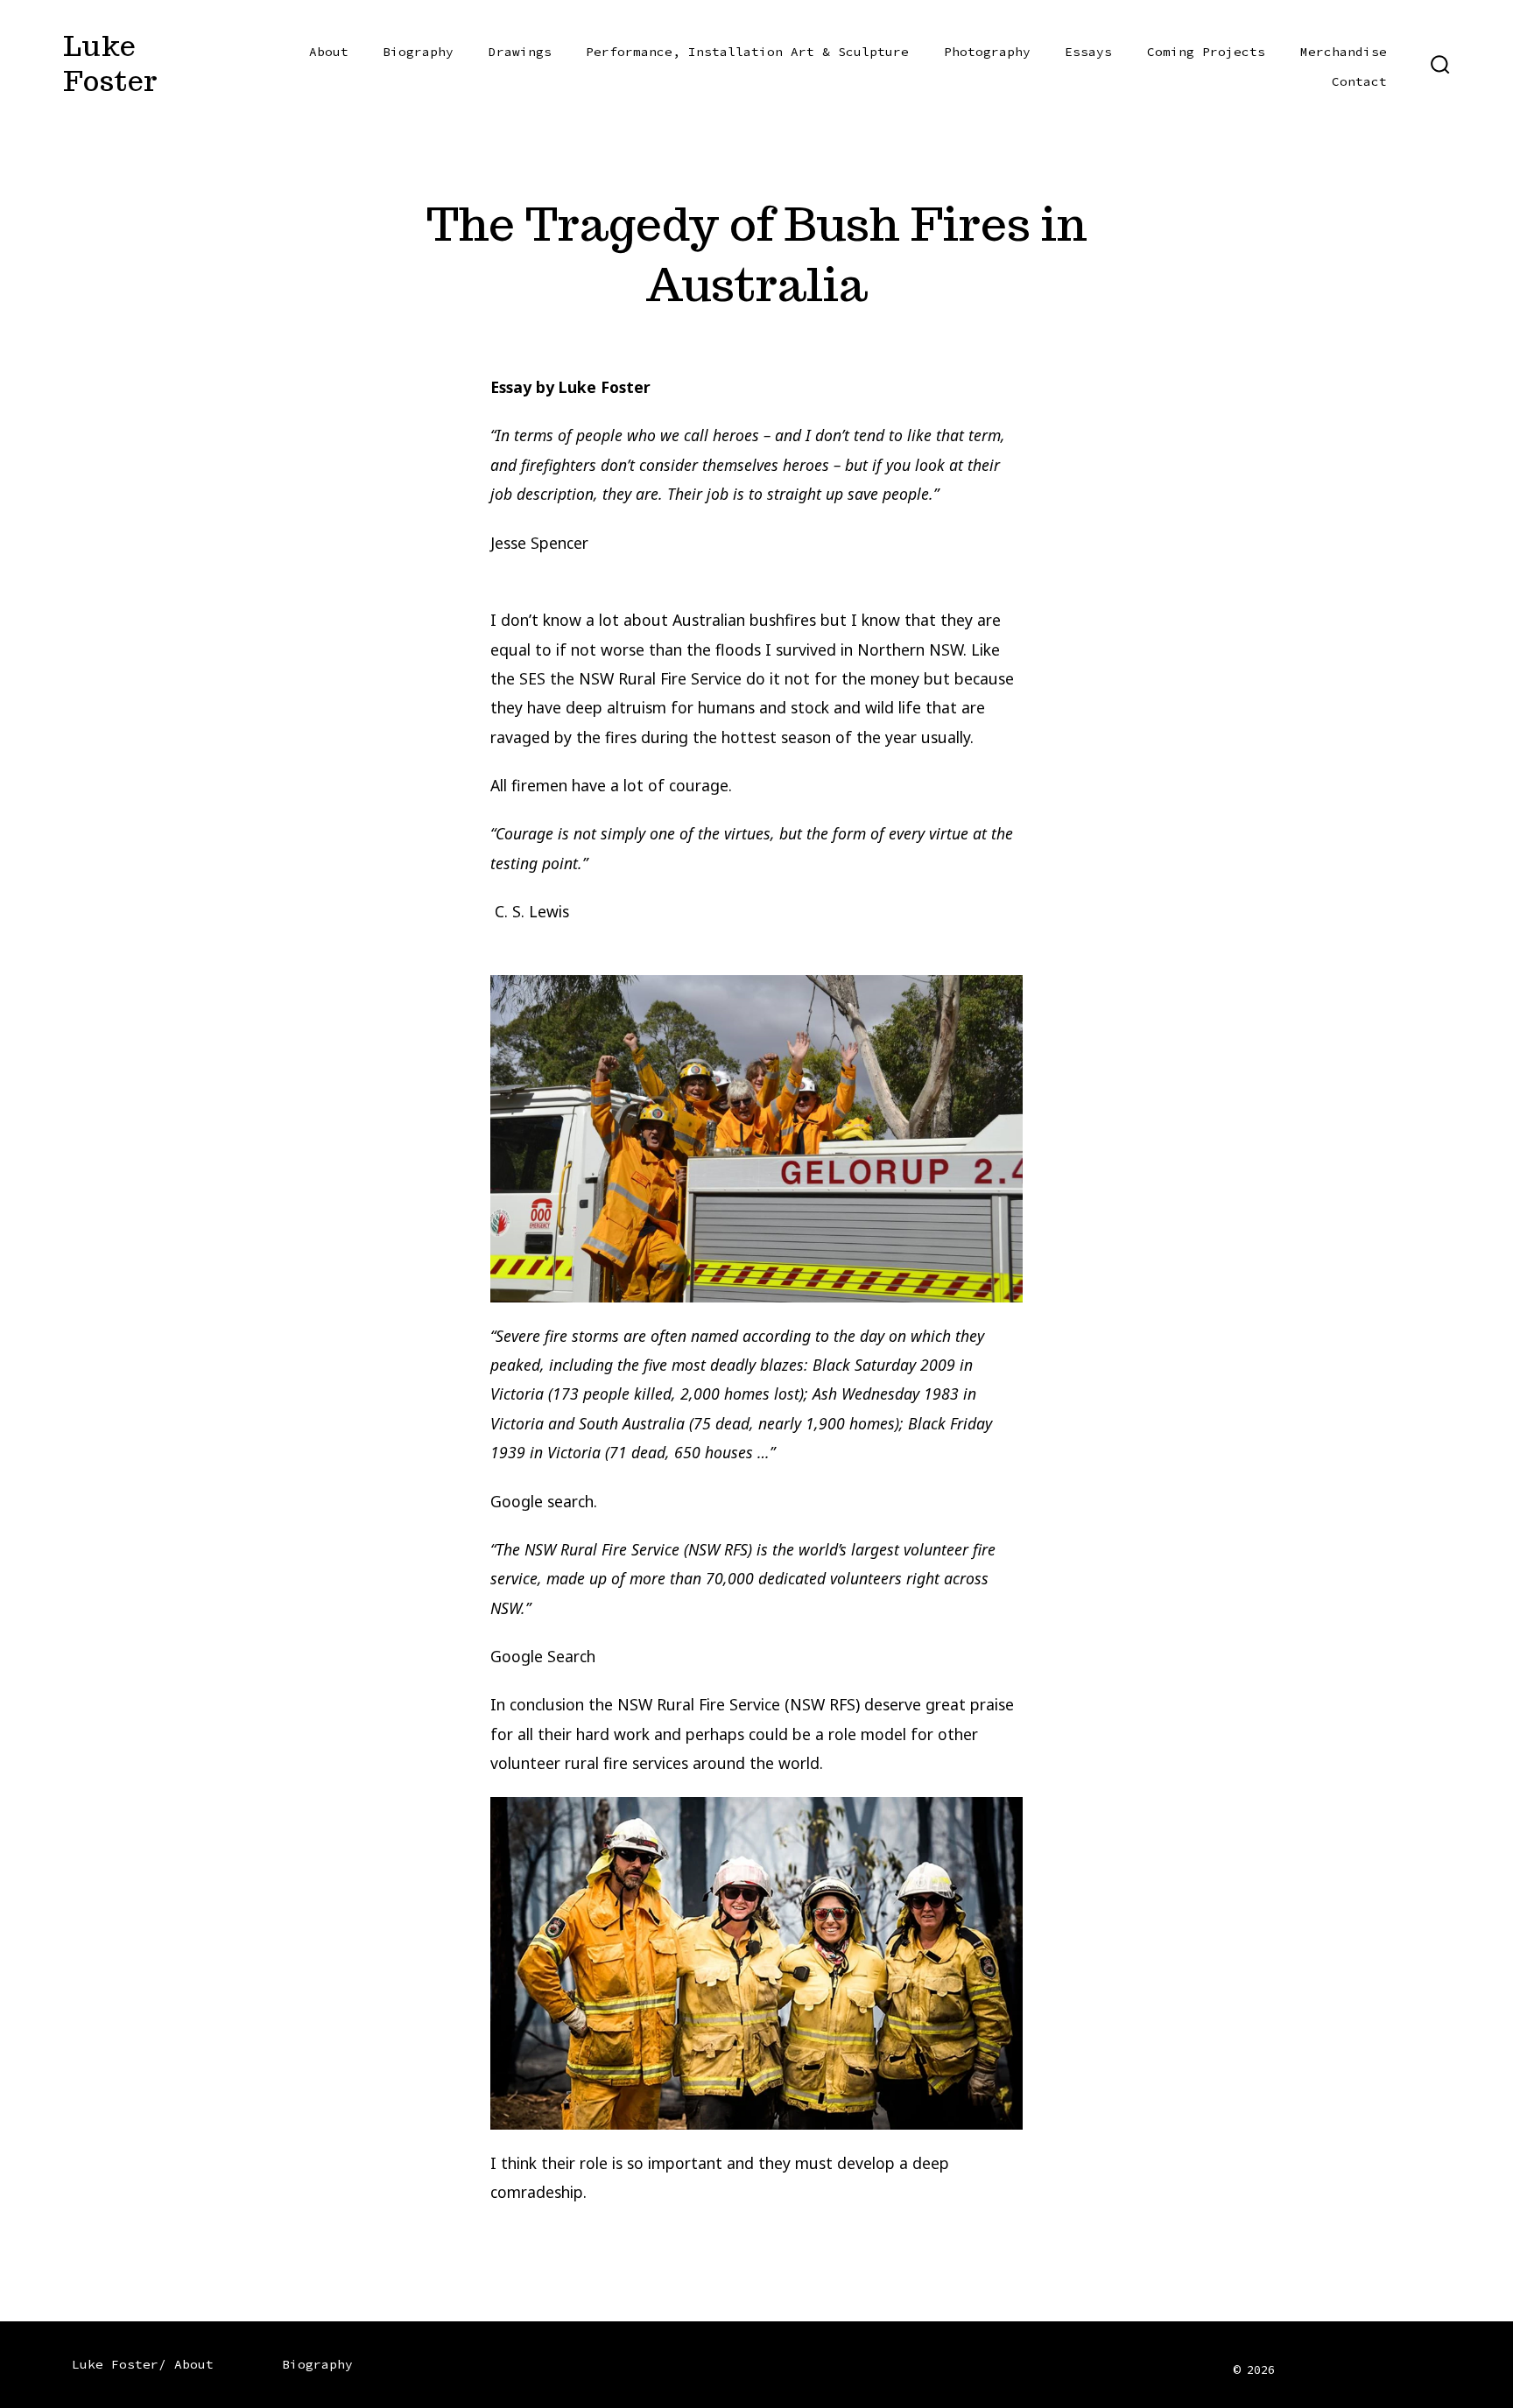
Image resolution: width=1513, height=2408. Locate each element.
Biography (418, 52)
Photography (987, 52)
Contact (1359, 81)
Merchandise (1344, 52)
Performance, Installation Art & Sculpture (747, 52)
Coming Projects (1206, 52)
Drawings (520, 52)
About (329, 52)
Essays (1088, 52)
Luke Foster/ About (143, 2364)
